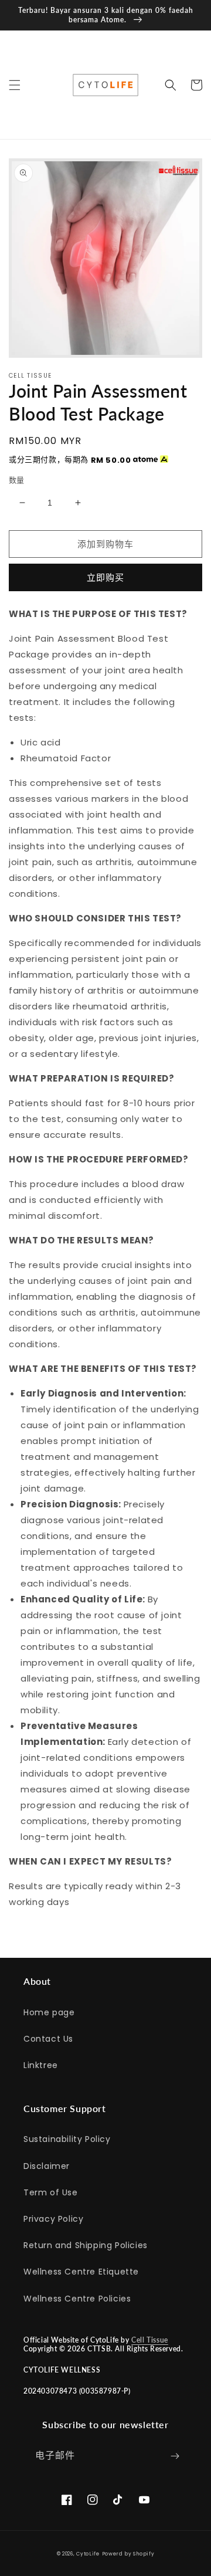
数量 (17, 480)
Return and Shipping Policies (86, 2245)
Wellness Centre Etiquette (81, 2272)
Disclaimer (47, 2166)
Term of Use (51, 2192)
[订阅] (175, 2456)
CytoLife (88, 2554)
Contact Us (48, 2039)
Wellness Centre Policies (77, 2299)
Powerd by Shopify (128, 2554)
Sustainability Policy (67, 2139)
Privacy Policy (53, 2219)
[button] (15, 85)
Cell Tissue (150, 2340)
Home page (49, 2012)
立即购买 (105, 577)
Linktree (41, 2065)
